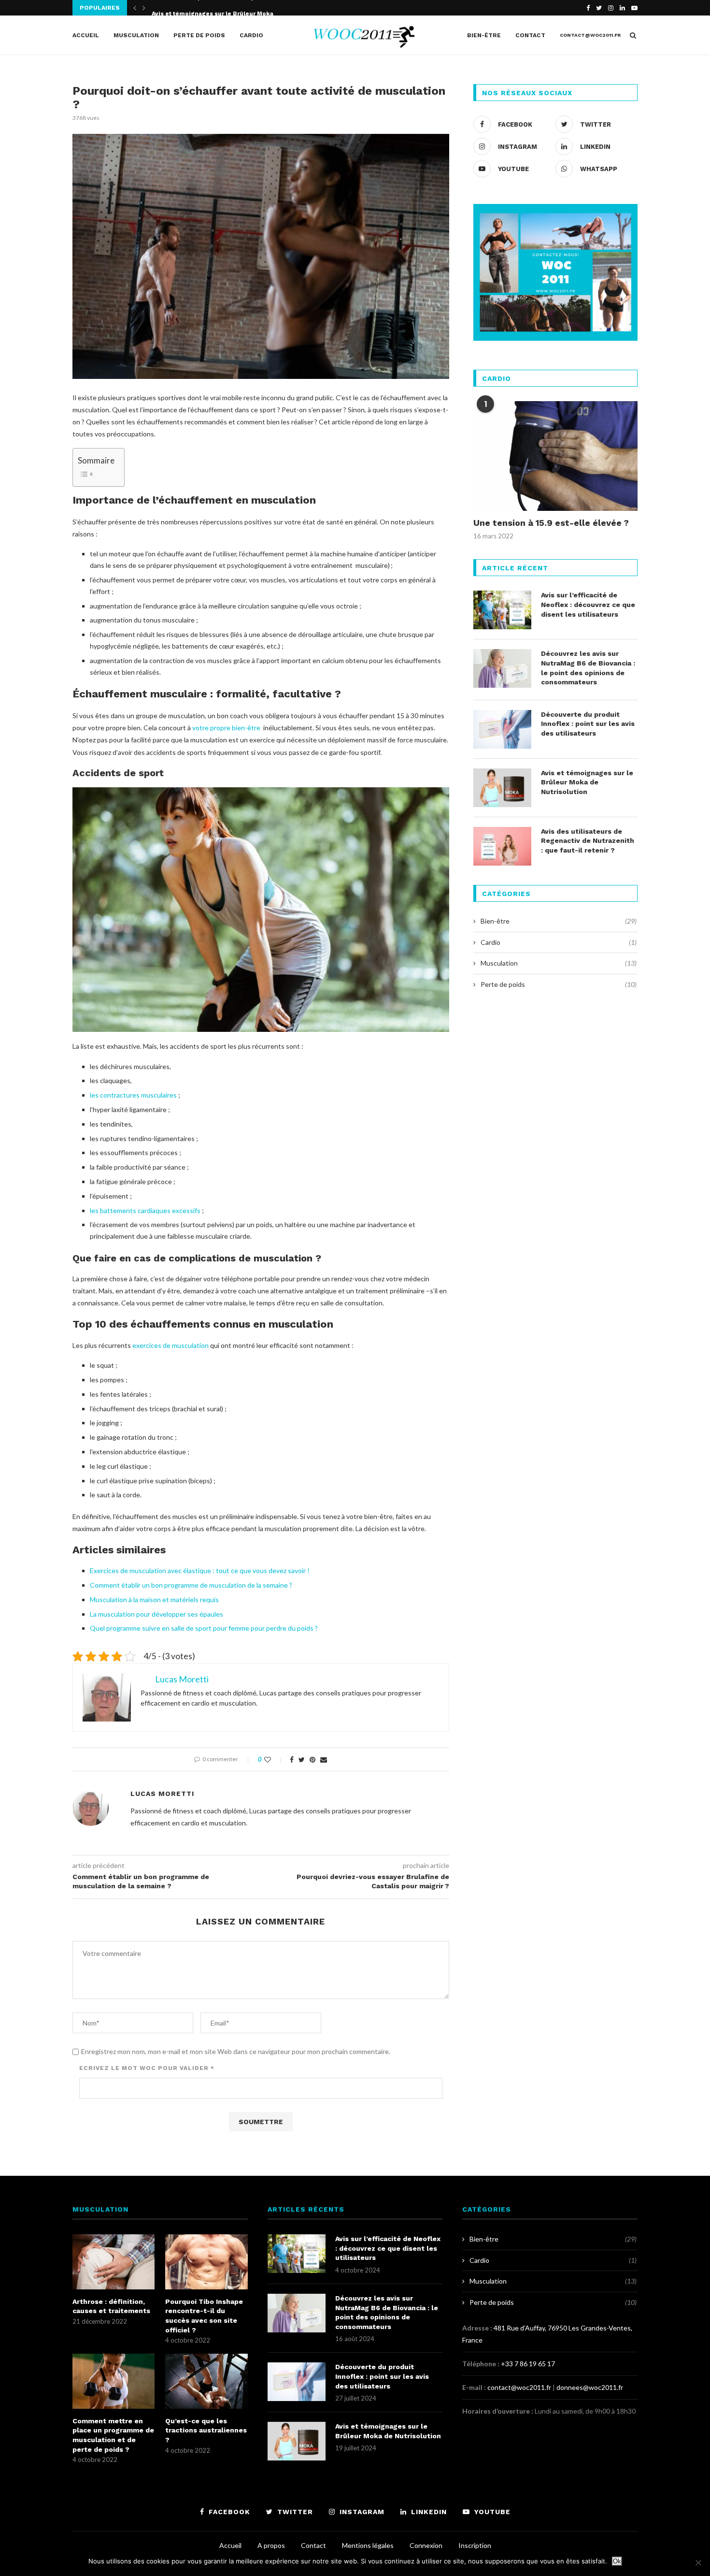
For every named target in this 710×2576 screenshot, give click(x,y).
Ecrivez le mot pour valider (147, 2068)
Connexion (426, 2545)
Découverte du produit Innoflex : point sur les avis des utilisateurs (588, 724)
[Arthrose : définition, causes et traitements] (114, 2262)
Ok (617, 2561)
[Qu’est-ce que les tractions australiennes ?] (206, 2381)
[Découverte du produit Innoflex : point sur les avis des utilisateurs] (502, 729)
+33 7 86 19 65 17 (528, 2364)
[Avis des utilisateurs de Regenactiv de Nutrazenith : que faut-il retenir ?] (502, 846)
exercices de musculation (170, 1345)
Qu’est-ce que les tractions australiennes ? (206, 2430)
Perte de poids (199, 35)
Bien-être (484, 35)
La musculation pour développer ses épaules (156, 1614)
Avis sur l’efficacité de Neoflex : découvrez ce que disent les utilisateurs (588, 604)
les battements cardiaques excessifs (145, 1210)
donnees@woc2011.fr (590, 2387)
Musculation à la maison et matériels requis (154, 1599)
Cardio (251, 35)
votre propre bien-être (226, 728)
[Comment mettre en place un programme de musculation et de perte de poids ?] (114, 2381)
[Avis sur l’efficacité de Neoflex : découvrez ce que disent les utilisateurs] (502, 610)
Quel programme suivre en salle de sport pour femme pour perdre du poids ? (204, 1628)
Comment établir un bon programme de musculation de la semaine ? (191, 1585)
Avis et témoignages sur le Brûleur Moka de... (220, 8)
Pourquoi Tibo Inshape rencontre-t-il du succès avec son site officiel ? (204, 2316)
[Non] (698, 2562)
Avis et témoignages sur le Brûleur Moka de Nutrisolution (587, 782)
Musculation (136, 35)
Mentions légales (368, 2545)
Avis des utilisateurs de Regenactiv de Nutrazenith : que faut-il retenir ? (588, 841)
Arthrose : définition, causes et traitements (111, 2306)
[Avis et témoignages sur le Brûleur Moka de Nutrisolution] (502, 788)
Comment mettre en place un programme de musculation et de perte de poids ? (113, 2435)
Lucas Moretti (162, 1794)
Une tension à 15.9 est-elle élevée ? (551, 523)
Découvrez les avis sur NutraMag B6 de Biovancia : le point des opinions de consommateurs (588, 668)
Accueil (86, 35)
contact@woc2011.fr (590, 35)
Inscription (475, 2545)
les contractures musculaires (133, 1095)
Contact (530, 35)
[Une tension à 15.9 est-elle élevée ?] (555, 456)
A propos (271, 2545)
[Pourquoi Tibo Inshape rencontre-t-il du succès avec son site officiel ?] (206, 2262)
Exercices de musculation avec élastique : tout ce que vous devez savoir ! (200, 1570)
